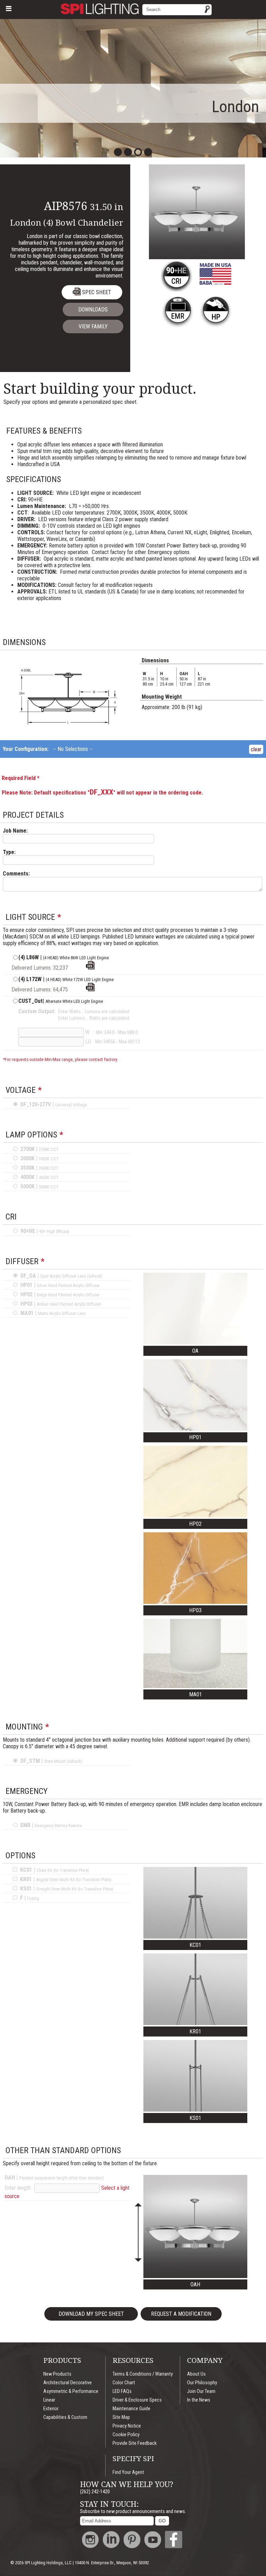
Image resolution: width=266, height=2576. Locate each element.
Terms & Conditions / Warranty (143, 2374)
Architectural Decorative (68, 2383)
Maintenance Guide (131, 2409)
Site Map (121, 2417)
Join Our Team (201, 2391)
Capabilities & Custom (65, 2417)
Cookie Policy (126, 2435)
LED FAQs (122, 2391)
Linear (49, 2400)
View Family (93, 326)
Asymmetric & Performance (71, 2391)
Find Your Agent (128, 2472)
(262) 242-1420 (95, 2492)
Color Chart (124, 2383)
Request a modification (181, 2314)
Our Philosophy (202, 2383)
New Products (57, 2374)
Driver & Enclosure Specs (137, 2400)
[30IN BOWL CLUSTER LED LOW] (90, 968)
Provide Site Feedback (135, 2443)
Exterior (51, 2409)
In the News (199, 2400)
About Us (196, 2374)
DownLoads (93, 310)
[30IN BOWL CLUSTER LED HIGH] (90, 990)
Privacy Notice (127, 2426)
